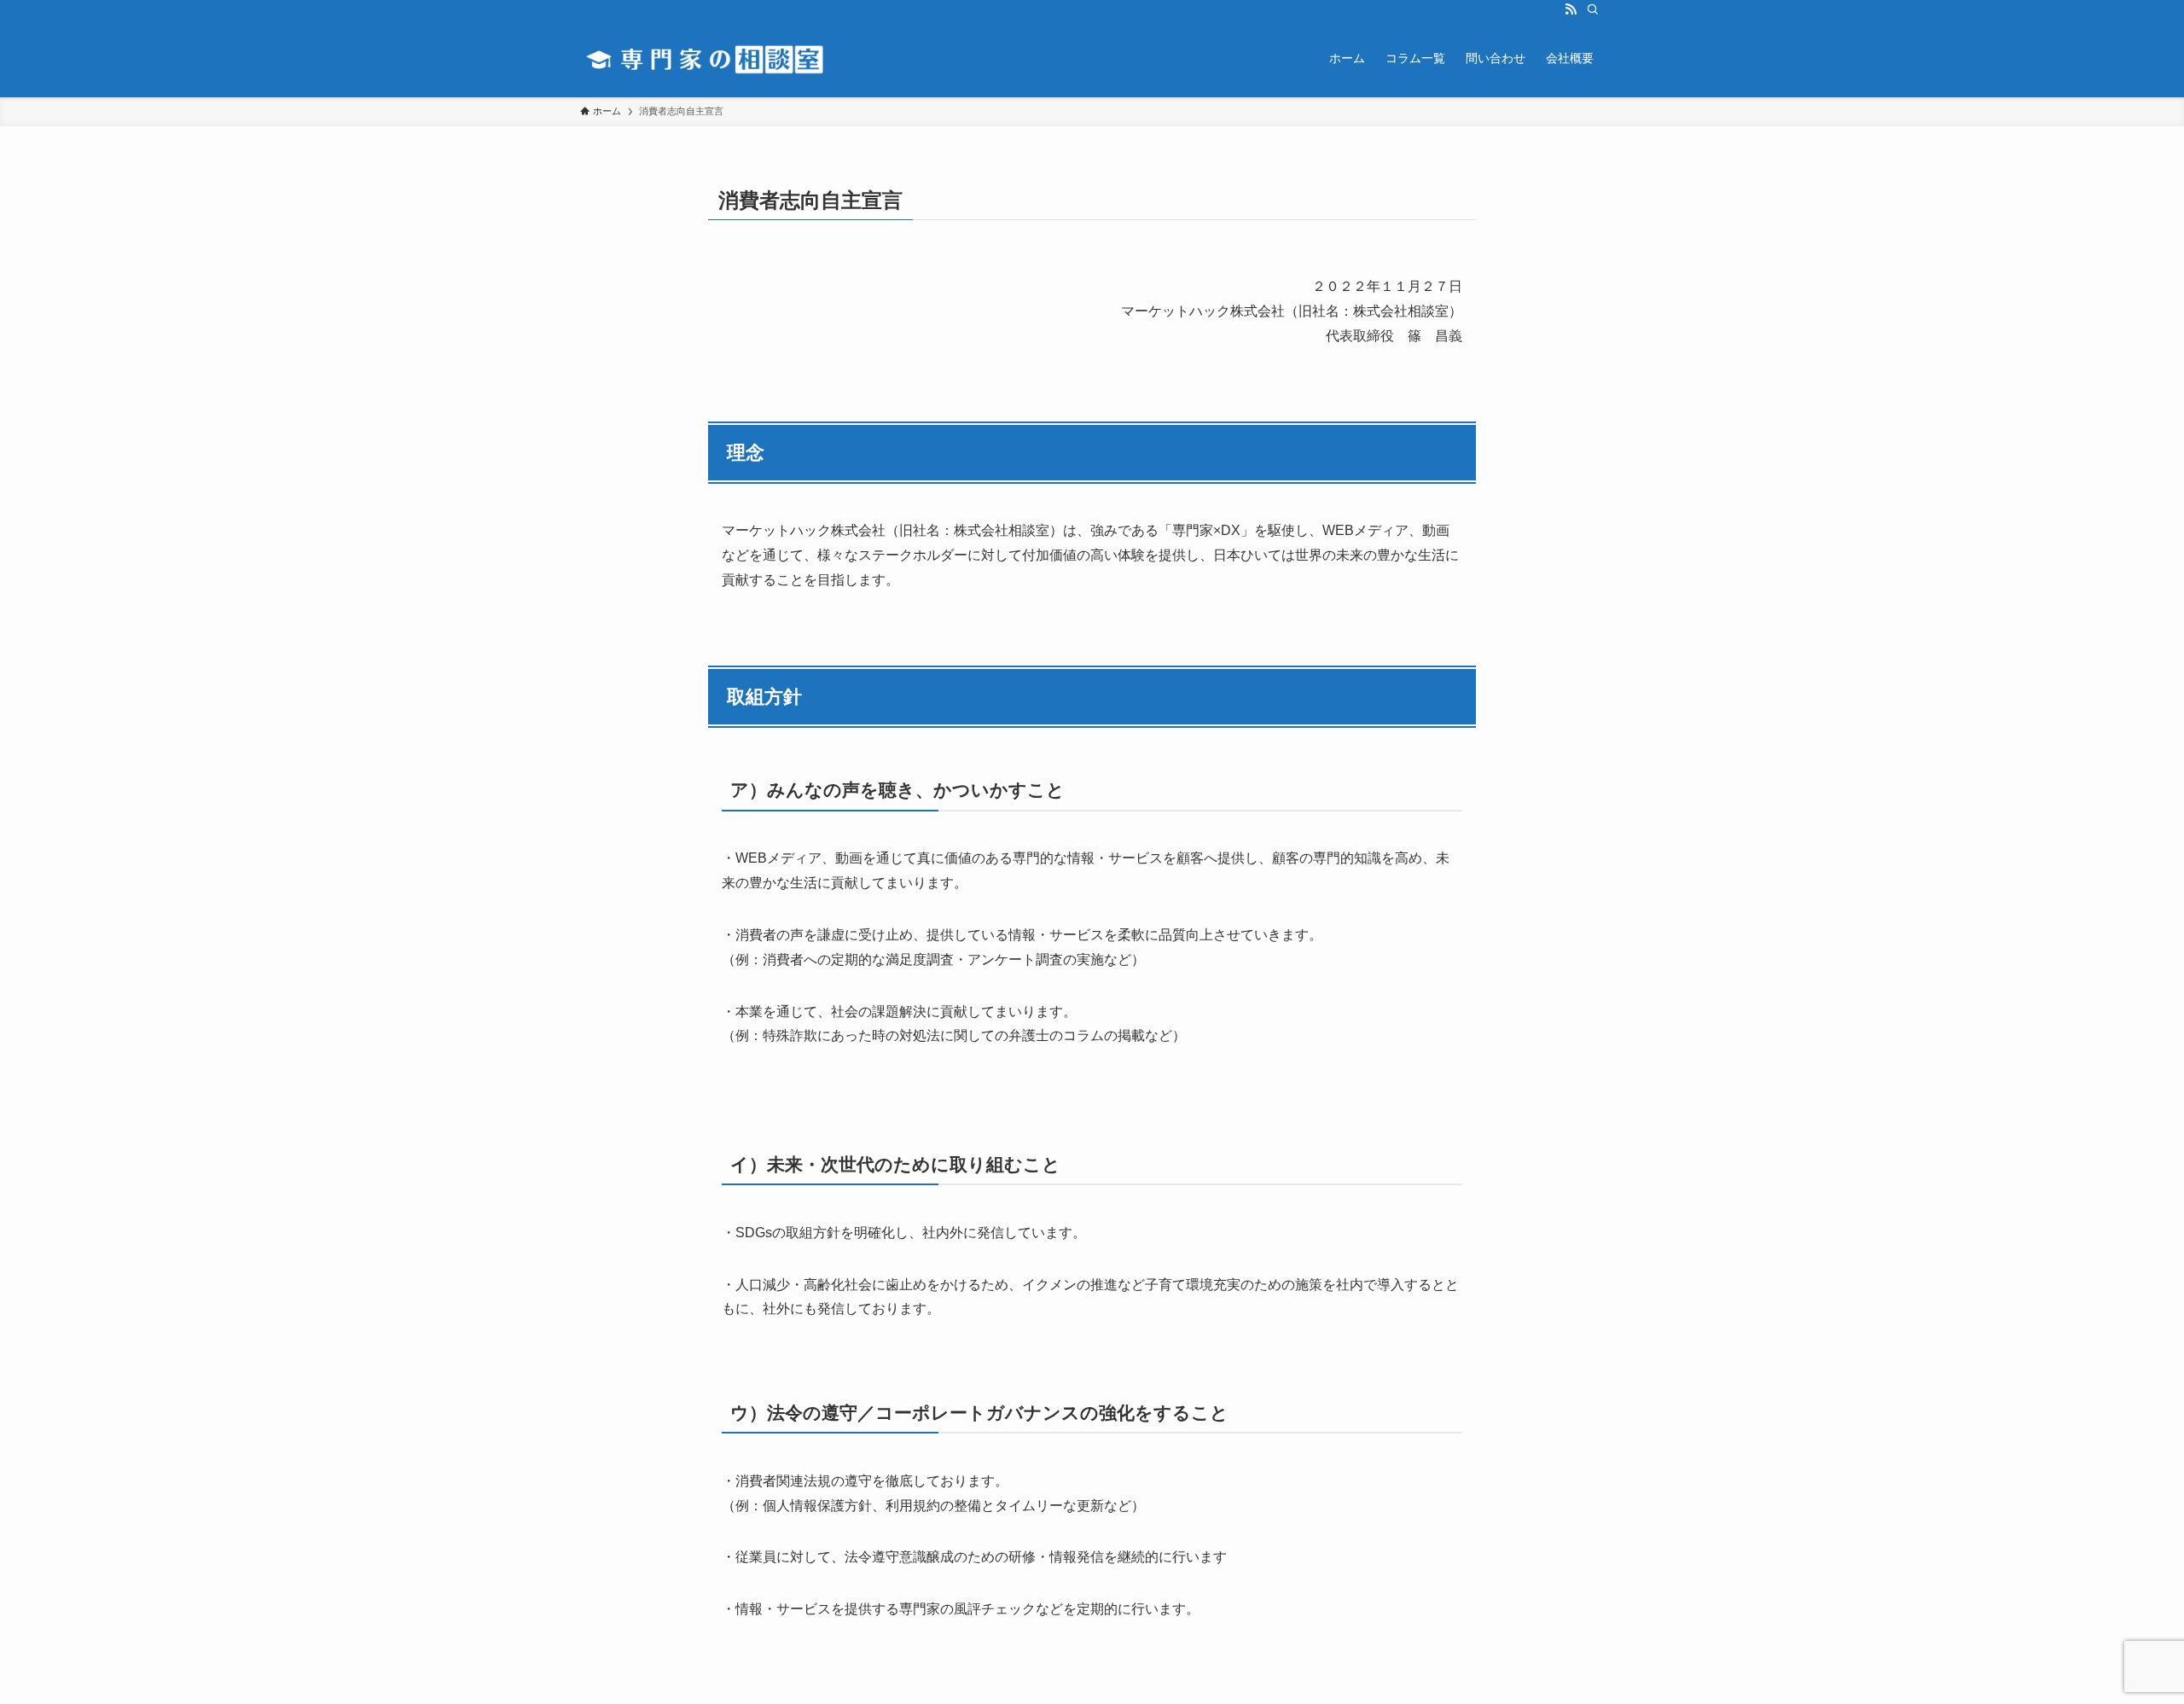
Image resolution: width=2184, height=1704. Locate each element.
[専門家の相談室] (721, 58)
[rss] (1571, 9)
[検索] (1593, 9)
